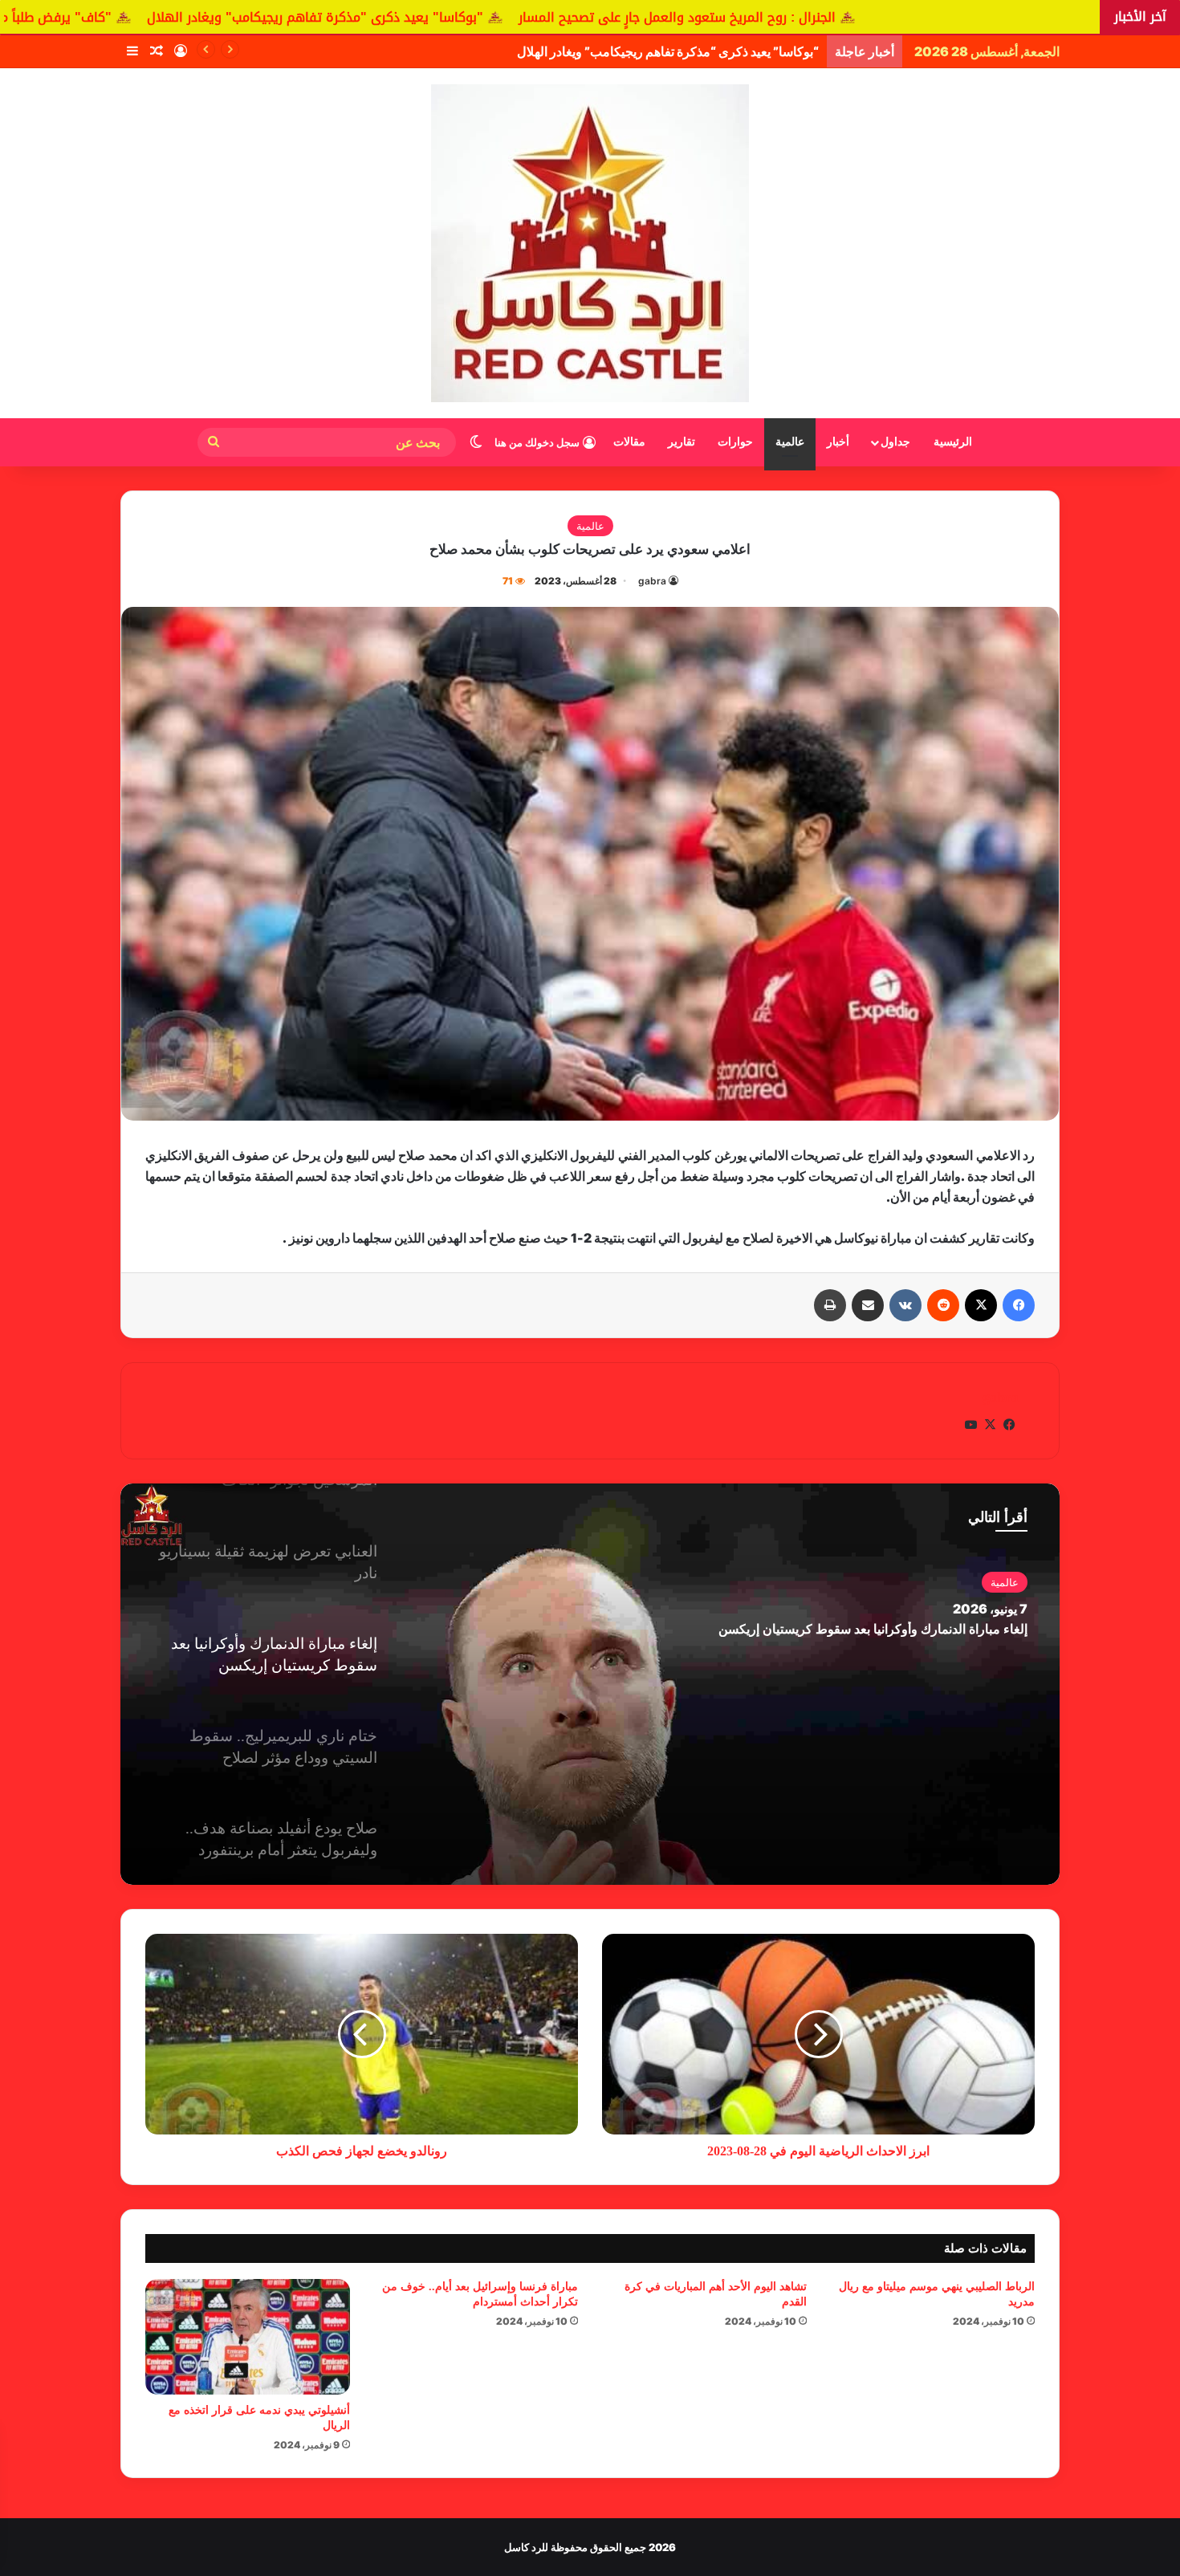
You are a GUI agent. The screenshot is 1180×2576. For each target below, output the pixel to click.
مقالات (629, 442)
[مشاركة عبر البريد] (868, 1305)
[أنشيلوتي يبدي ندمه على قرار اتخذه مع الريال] (248, 2337)
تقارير (682, 442)
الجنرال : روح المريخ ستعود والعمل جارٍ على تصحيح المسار (893, 17)
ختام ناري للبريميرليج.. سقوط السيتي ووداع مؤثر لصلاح (882, 1629)
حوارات (735, 442)
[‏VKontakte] (905, 1305)
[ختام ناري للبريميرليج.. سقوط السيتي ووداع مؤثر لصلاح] (590, 1684)
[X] (981, 1305)
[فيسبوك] (1019, 1305)
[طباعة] (830, 1305)
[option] (590, 1684)
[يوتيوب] (970, 1425)
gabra (652, 581)
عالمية (790, 442)
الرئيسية (953, 442)
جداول (895, 442)
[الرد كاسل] (590, 243)
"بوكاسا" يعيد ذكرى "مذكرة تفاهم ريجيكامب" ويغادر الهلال (531, 17)
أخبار (838, 442)
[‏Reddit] (943, 1305)
